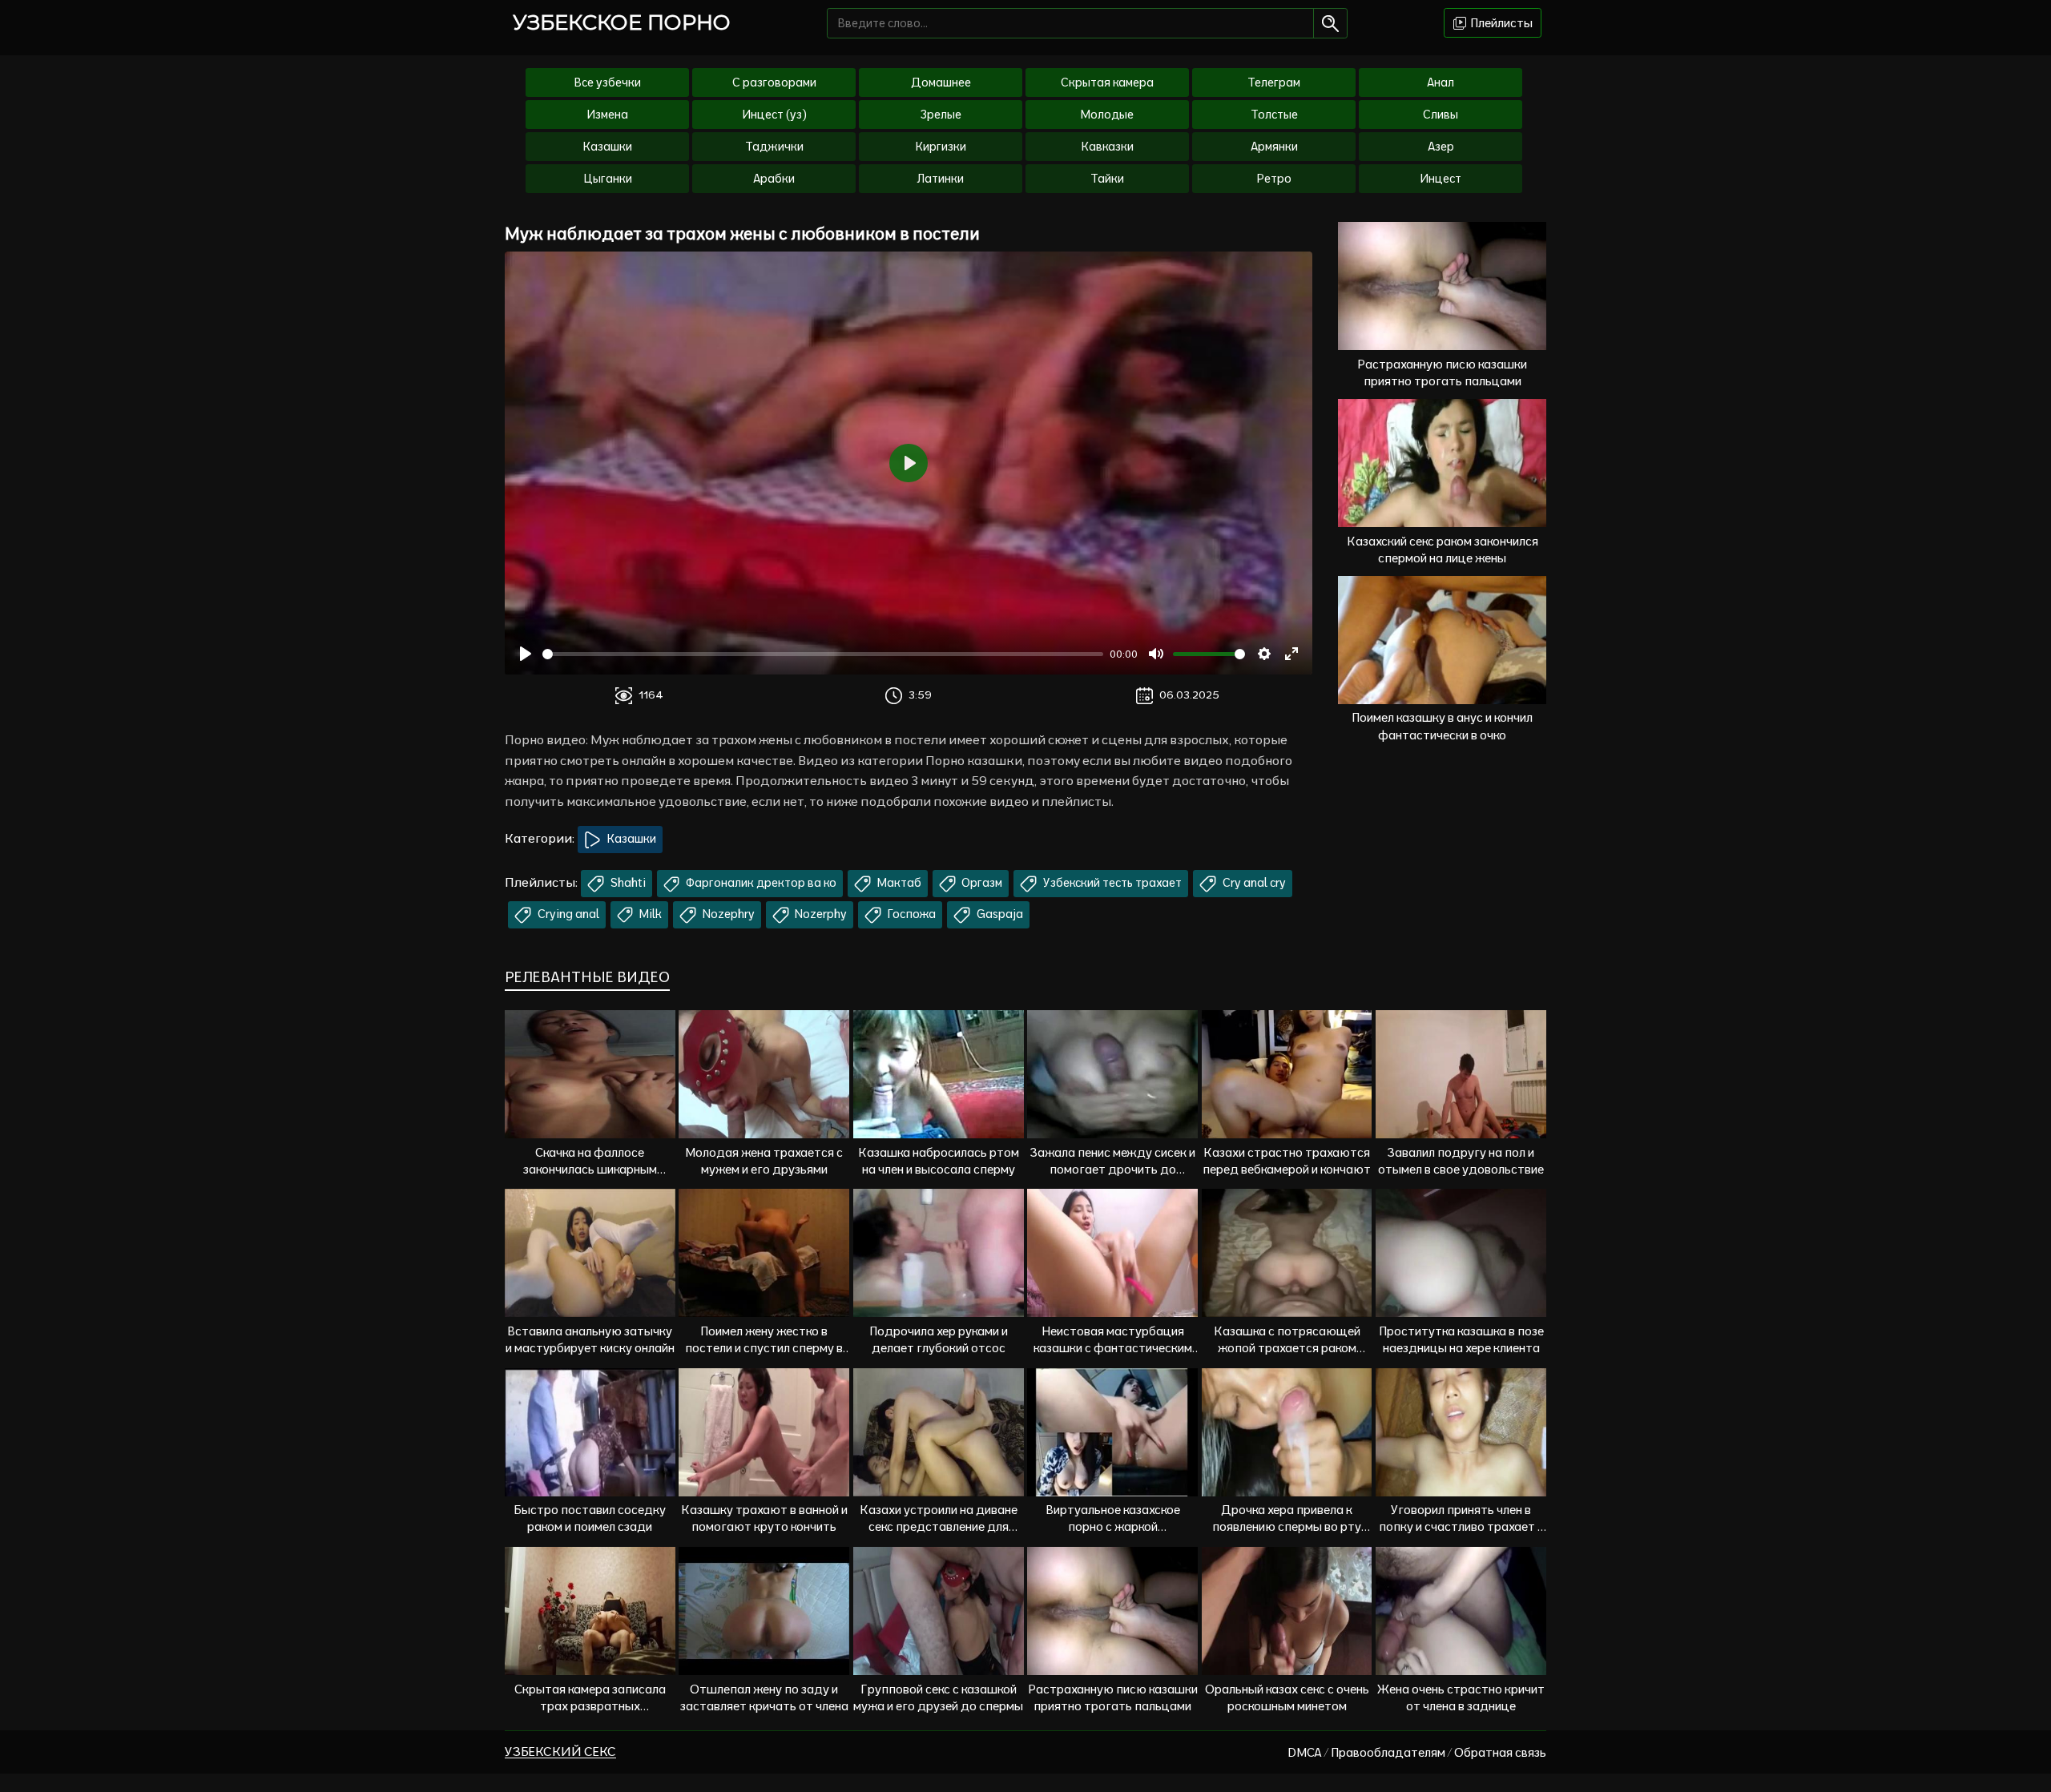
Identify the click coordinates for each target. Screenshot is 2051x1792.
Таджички (774, 147)
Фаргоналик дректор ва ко (760, 883)
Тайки (1107, 179)
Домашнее (941, 83)
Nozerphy (820, 914)
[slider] (823, 654)
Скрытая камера (1107, 83)
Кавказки (1108, 147)
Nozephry (727, 914)
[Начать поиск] (1330, 23)
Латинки (941, 179)
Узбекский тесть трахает (1111, 883)
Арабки (774, 179)
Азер (1441, 147)
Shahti (627, 883)
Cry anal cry (1253, 883)
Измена (607, 115)
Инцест (1441, 179)
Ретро (1274, 179)
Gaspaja (999, 914)
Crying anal (567, 914)
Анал (1441, 83)
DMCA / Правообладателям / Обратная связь (1417, 1752)
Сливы (1441, 115)
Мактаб (898, 883)
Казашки (608, 147)
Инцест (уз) (774, 115)
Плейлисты (1500, 23)
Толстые (1274, 115)
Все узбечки (608, 83)
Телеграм (1274, 83)
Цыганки (608, 179)
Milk (649, 914)
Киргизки (941, 147)
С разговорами (774, 83)
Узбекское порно (622, 22)
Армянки (1274, 147)
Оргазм (981, 883)
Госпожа (911, 914)
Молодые (1107, 115)
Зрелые (941, 115)
